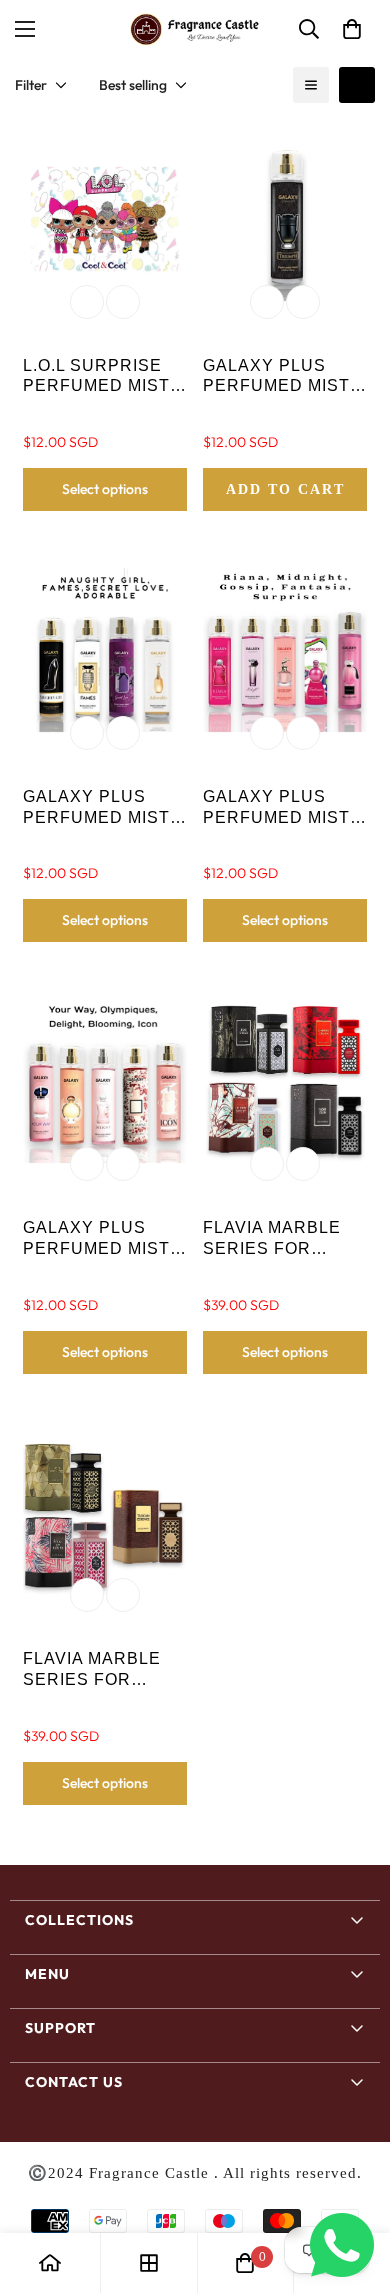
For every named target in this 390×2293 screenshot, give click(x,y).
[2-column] (357, 85)
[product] (50, 2263)
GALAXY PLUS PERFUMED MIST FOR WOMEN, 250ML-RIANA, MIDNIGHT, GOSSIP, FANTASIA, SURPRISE (276, 808)
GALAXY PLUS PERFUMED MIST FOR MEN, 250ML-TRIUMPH (278, 377)
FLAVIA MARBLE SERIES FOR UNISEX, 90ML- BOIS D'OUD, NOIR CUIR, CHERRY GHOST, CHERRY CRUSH (281, 1239)
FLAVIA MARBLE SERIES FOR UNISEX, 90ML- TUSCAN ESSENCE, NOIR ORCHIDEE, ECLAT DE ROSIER (103, 1670)
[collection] (149, 2263)
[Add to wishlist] (87, 302)
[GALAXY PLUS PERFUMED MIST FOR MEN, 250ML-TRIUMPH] (285, 219)
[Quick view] (123, 302)
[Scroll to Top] (354, 2187)
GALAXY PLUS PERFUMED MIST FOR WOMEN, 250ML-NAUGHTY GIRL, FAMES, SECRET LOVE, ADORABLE (96, 808)
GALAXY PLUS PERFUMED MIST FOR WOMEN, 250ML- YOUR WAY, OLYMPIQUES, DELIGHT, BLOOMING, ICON (104, 1239)
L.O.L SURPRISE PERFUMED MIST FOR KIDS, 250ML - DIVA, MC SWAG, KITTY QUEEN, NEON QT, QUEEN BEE (102, 377)
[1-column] (311, 85)
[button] (352, 29)
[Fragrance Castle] (195, 29)
